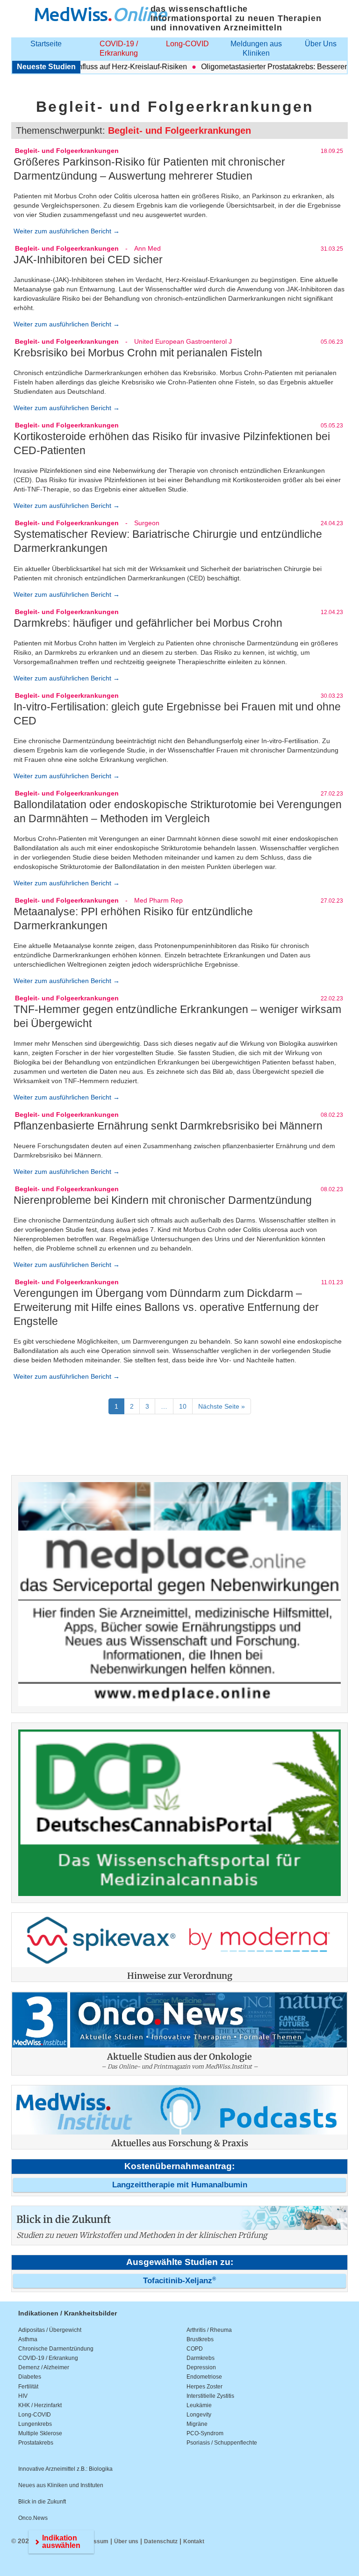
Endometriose (204, 2377)
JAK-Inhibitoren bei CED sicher (88, 260)
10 (183, 1406)
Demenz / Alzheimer (44, 2367)
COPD (195, 2349)
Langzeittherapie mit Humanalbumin (180, 2185)
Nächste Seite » (222, 1406)
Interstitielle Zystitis (210, 2396)
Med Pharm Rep (158, 900)
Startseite (46, 44)
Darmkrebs (201, 2358)
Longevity (199, 2415)
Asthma (28, 2339)
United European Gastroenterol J (183, 341)
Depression (201, 2367)
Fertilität (28, 2387)
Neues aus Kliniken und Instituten (61, 2485)
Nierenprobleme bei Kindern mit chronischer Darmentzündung (163, 1200)
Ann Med (147, 248)
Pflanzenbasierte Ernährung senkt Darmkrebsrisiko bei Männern (168, 1126)
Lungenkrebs (35, 2424)
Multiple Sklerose (40, 2433)
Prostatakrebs (36, 2443)
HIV (23, 2396)
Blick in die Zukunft (42, 2502)
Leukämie (199, 2405)
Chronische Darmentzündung (56, 2349)
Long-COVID (187, 44)
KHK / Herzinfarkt (40, 2405)
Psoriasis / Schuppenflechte (222, 2443)
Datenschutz (161, 2541)
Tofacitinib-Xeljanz (179, 2281)
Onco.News (33, 2518)
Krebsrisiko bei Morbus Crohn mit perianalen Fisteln (138, 353)
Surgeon (147, 523)
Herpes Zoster (205, 2387)
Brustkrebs (200, 2339)
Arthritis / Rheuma (209, 2330)
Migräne (197, 2424)
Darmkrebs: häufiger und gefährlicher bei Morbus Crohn (148, 623)
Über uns (126, 2541)
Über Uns (321, 44)
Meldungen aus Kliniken (256, 48)
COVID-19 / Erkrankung (119, 48)
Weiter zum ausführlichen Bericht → (67, 231)
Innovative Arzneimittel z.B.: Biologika (65, 2469)
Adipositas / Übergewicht (50, 2330)
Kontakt (194, 2541)
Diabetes (30, 2377)
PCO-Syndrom (205, 2433)
